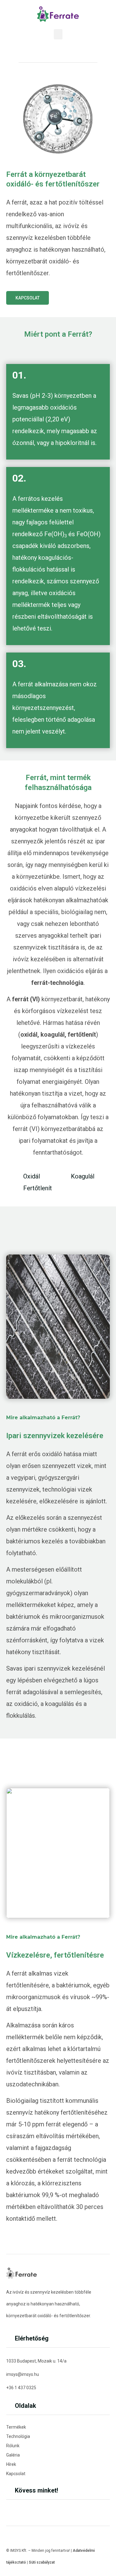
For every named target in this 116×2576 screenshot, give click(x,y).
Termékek (16, 2427)
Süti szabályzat (42, 2562)
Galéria (13, 2455)
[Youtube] (20, 2510)
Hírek (11, 2464)
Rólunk (13, 2446)
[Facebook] (9, 2510)
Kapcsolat (16, 2474)
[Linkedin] (31, 2510)
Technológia (18, 2436)
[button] (58, 34)
